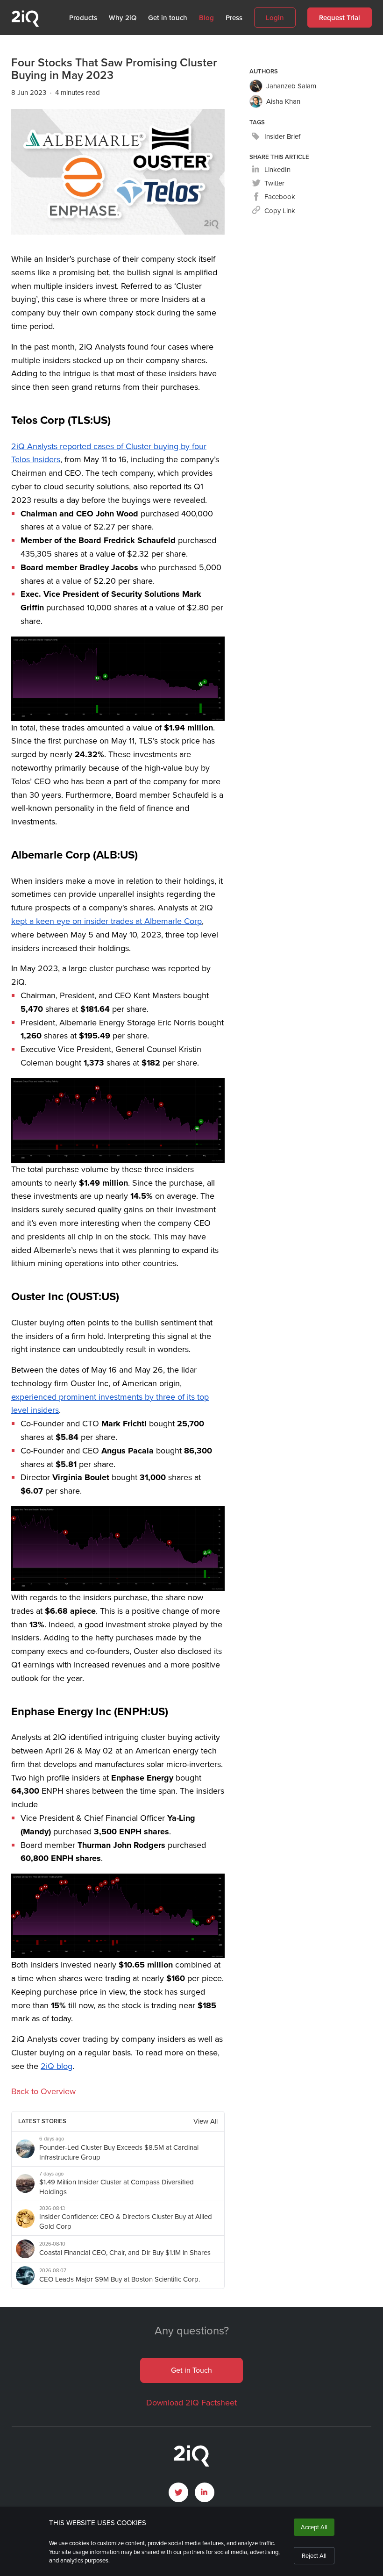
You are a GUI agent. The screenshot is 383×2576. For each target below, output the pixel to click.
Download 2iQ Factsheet (191, 2403)
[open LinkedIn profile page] (205, 2492)
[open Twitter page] (178, 2492)
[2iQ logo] (25, 25)
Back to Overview (43, 2091)
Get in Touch (191, 2370)
